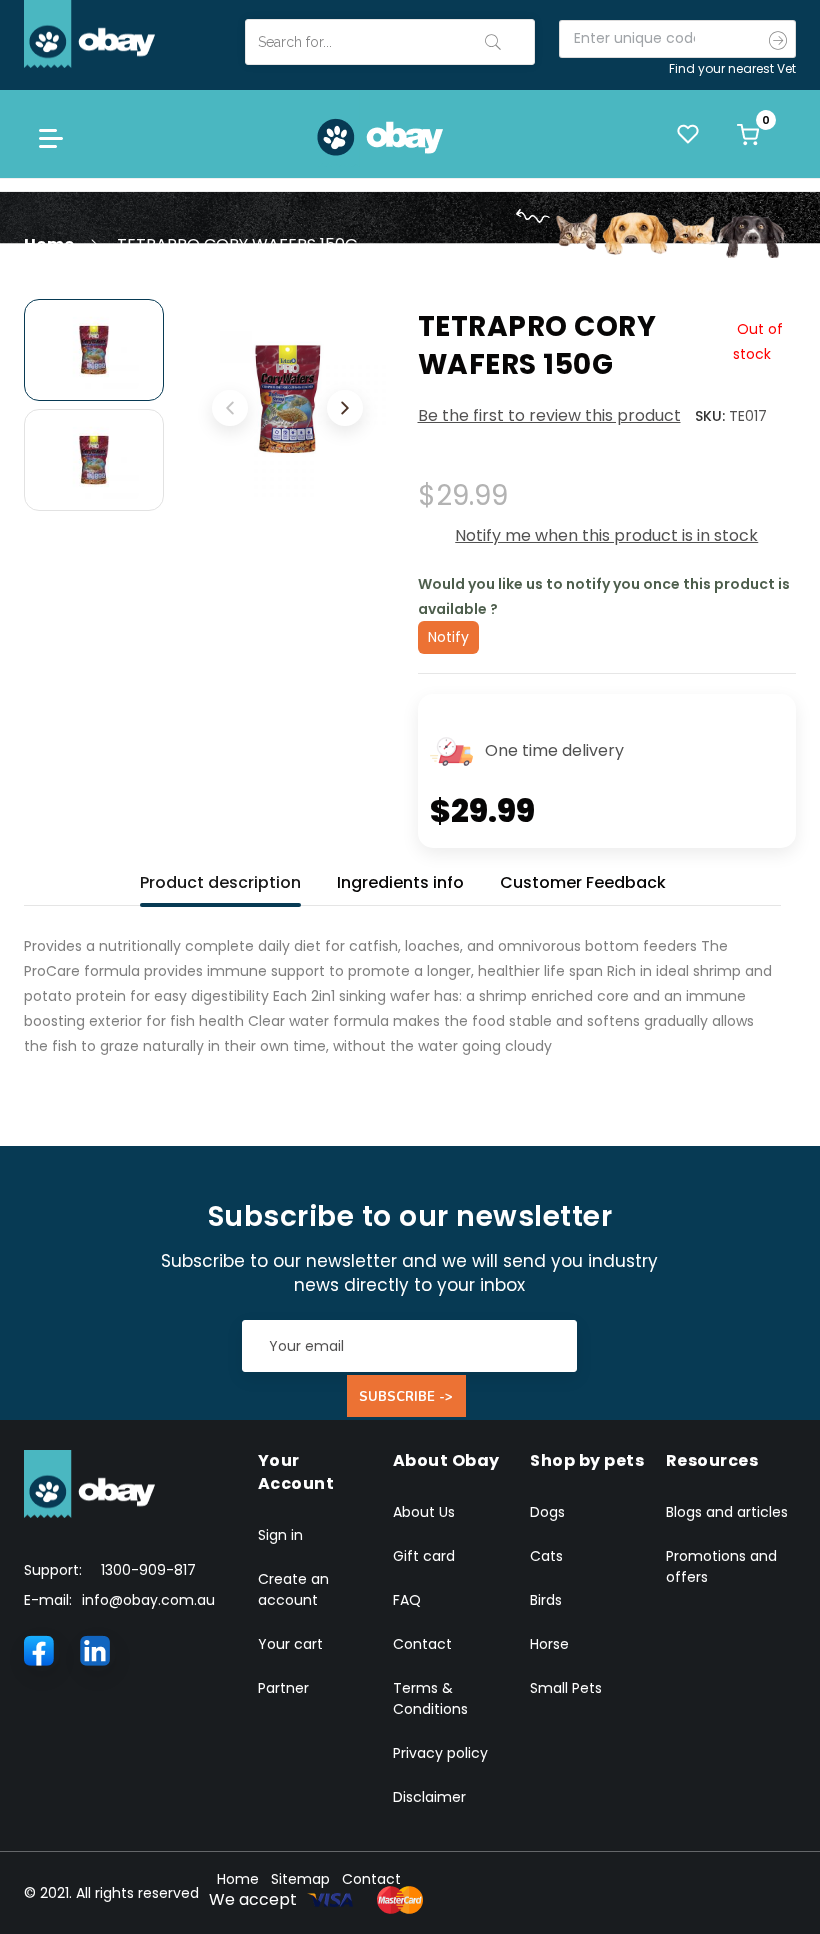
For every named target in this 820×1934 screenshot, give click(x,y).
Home (49, 244)
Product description (220, 882)
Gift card (424, 1556)
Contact (422, 1644)
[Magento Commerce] (90, 33)
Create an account (293, 1589)
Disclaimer (429, 1797)
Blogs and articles (727, 1512)
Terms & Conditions (430, 1698)
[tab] (220, 878)
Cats (546, 1556)
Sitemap (300, 1879)
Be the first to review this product (549, 415)
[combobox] (390, 42)
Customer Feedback (583, 882)
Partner (283, 1688)
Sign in (280, 1535)
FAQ (407, 1600)
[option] (94, 350)
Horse (549, 1644)
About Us (424, 1512)
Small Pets (566, 1688)
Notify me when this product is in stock (606, 535)
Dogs (547, 1512)
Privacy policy (440, 1753)
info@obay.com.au (148, 1600)
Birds (546, 1600)
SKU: (710, 416)
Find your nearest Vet (732, 68)
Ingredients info (400, 882)
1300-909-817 (148, 1570)
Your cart (290, 1644)
